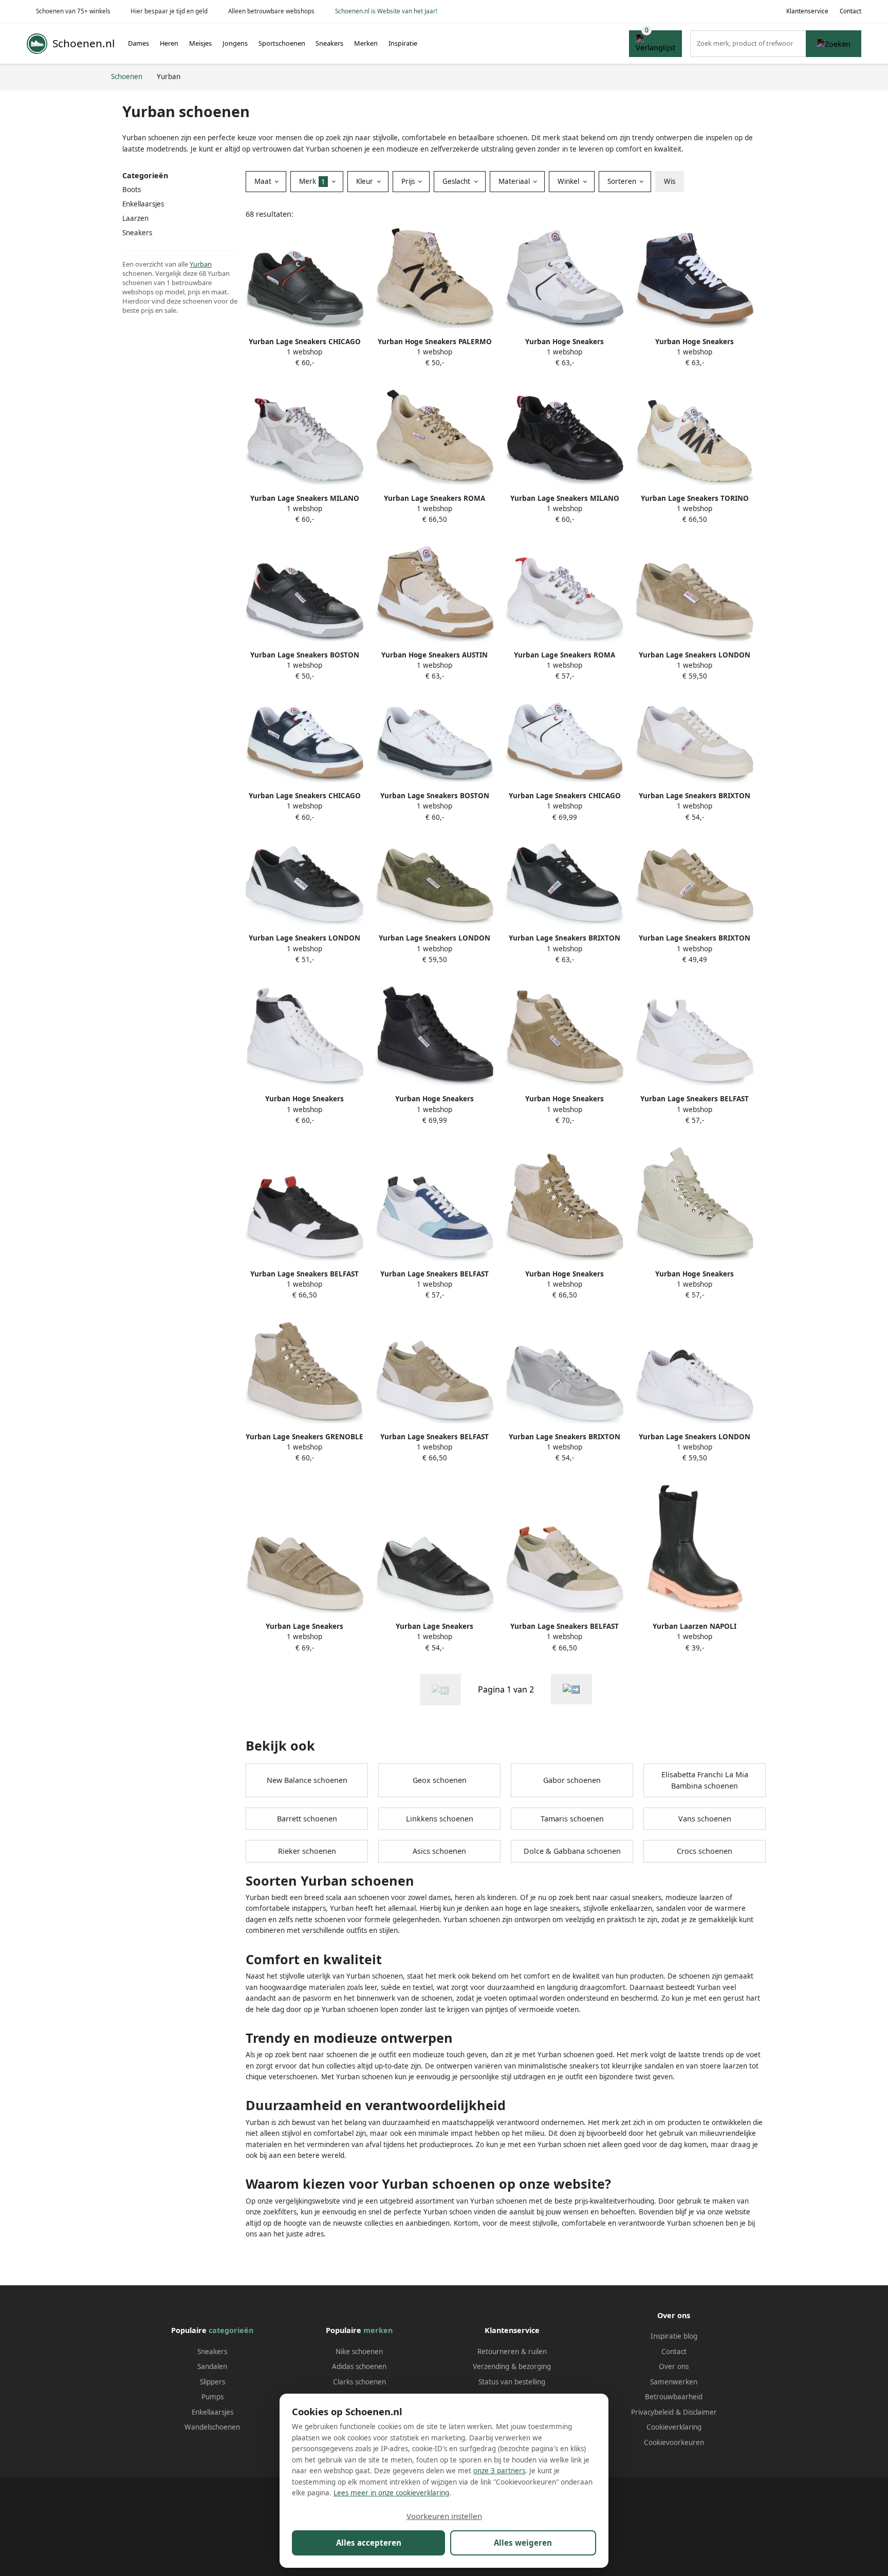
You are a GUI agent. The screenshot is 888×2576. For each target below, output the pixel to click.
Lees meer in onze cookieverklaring (391, 2493)
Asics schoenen (439, 1851)
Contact (850, 11)
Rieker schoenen (307, 1851)
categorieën (231, 2330)
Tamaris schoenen (572, 1819)
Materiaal (515, 181)
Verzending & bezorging (512, 2366)
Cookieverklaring (674, 2427)
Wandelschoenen (212, 2427)
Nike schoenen (359, 2352)
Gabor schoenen (572, 1780)
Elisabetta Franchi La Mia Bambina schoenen (705, 1780)
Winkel (569, 181)
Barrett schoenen (307, 1819)
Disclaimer (700, 2412)
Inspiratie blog (674, 2336)
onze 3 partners (499, 2471)
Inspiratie (403, 43)
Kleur (366, 181)
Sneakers (329, 43)
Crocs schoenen (705, 1851)
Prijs (409, 181)
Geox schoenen (440, 1780)
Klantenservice (807, 11)
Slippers (212, 2382)
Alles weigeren (523, 2543)
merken (378, 2330)
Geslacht (457, 181)
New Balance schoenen (307, 1780)
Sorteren (623, 181)
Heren (169, 43)
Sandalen (212, 2366)
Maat (264, 181)
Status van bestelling (512, 2382)
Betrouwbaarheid (674, 2397)
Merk (312, 181)
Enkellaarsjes (212, 2412)
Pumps (212, 2397)
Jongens (235, 43)
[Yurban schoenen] (571, 1689)
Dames (138, 43)
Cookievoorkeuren (674, 2442)
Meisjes (200, 43)
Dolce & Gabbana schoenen (572, 1851)
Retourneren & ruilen (512, 2352)
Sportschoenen (282, 43)
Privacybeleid (652, 2412)
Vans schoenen (705, 1819)
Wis (670, 181)
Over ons (674, 2366)
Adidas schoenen (359, 2366)
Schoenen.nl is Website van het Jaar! (386, 11)
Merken (366, 43)
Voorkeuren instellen (444, 2516)
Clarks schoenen (359, 2382)
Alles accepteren (369, 2543)
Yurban (201, 264)
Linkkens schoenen (440, 1819)
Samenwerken (674, 2382)
